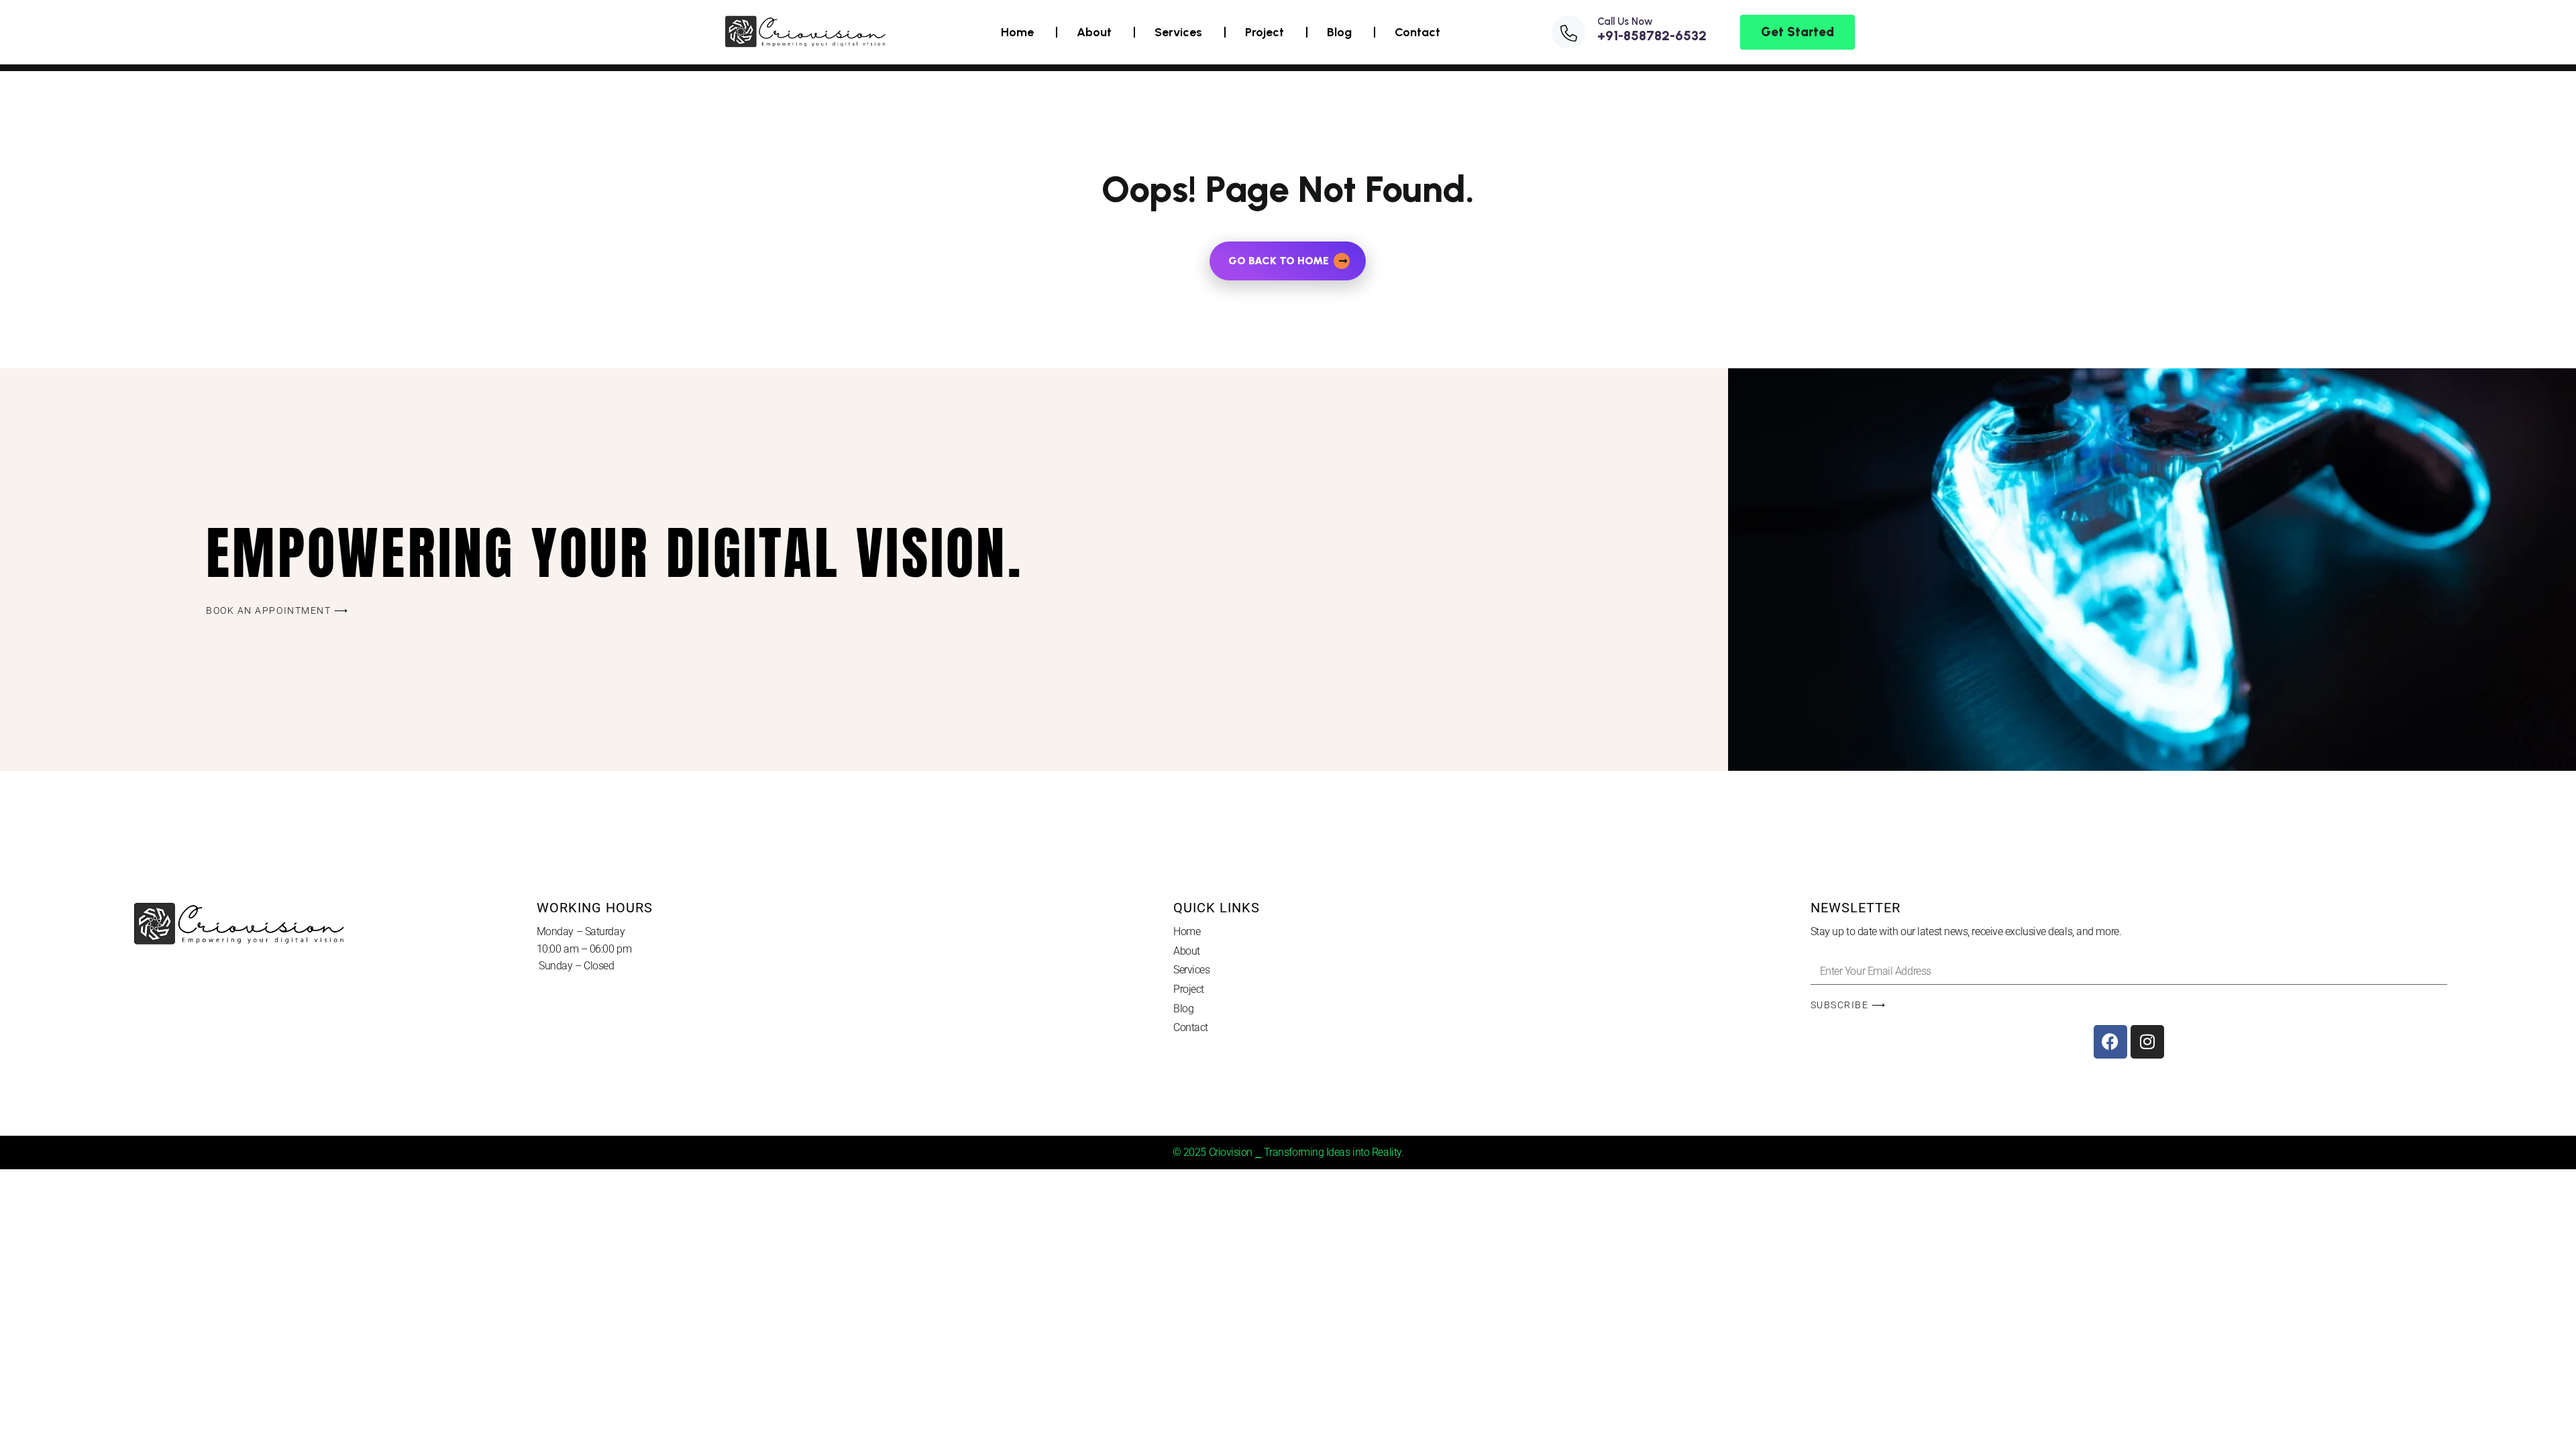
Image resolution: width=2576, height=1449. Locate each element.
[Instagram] (2147, 1042)
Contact (1417, 32)
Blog (1339, 32)
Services (1178, 32)
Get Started (1797, 32)
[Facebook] (2110, 1042)
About (1094, 32)
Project (1265, 32)
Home (1017, 32)
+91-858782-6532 (1652, 36)
